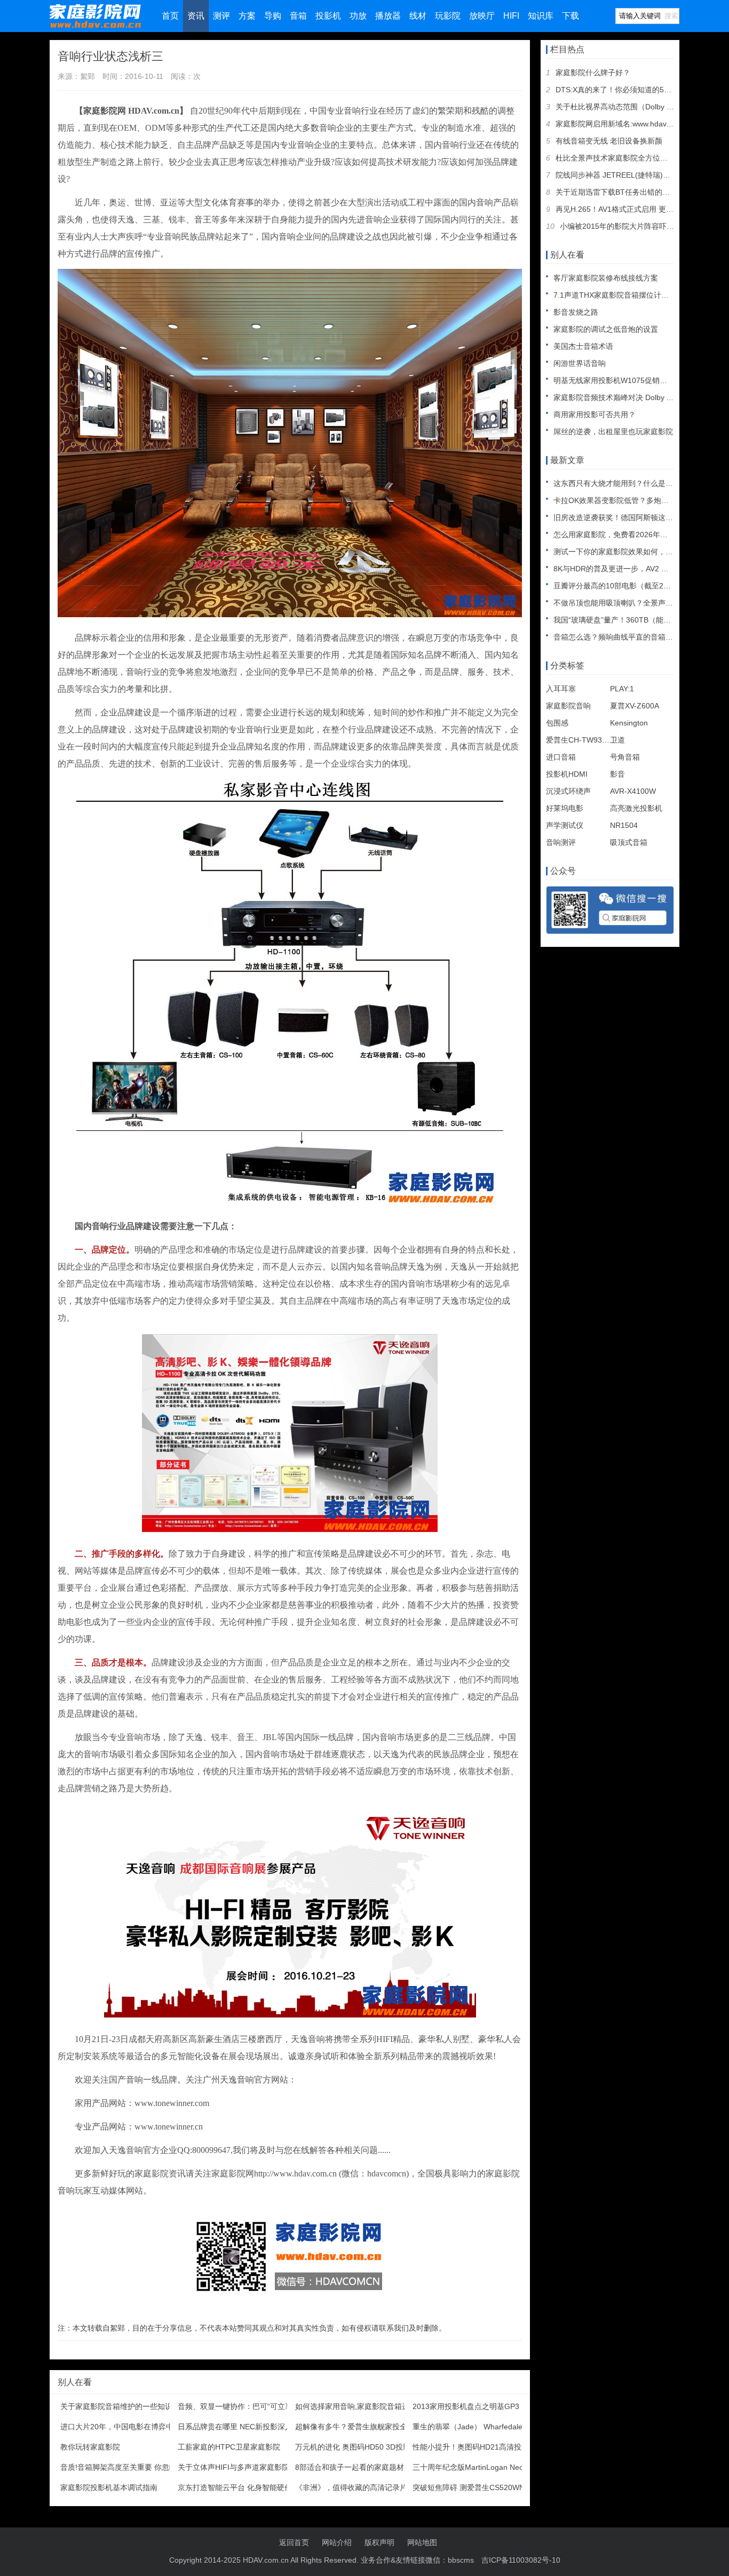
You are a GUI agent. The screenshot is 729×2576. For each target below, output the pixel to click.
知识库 (541, 16)
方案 (247, 16)
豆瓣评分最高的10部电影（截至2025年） (622, 586)
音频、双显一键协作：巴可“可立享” (236, 2406)
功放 (358, 16)
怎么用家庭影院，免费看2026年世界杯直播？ (629, 535)
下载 (570, 16)
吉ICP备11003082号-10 (521, 2560)
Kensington (629, 723)
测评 (221, 16)
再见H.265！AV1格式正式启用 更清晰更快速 (629, 209)
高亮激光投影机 (636, 808)
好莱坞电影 (565, 808)
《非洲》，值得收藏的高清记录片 (351, 2487)
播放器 (388, 16)
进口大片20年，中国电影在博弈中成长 (124, 2427)
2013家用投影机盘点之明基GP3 (466, 2406)
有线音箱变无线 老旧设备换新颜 (609, 141)
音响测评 (561, 842)
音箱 (298, 16)
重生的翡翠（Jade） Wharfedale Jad (475, 2427)
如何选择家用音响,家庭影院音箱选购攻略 (363, 2406)
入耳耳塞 (561, 689)
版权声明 (379, 2542)
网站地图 (422, 2542)
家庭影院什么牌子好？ (593, 73)
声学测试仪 (565, 825)
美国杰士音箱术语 (583, 346)
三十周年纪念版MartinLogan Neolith (473, 2467)
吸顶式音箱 (629, 842)
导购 (273, 16)
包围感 (557, 723)
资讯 (196, 16)
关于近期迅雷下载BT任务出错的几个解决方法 (631, 192)
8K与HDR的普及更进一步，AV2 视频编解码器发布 (637, 569)
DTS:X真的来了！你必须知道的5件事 (617, 90)
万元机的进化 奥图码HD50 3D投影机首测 (364, 2447)
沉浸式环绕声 (568, 791)
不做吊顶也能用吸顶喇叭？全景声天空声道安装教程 (639, 603)
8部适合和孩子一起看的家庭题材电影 (357, 2467)
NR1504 (624, 825)
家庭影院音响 (568, 706)
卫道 (617, 740)
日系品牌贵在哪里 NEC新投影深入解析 (243, 2427)
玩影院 (448, 16)
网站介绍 (337, 2542)
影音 (617, 774)
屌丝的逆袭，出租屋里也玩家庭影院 (613, 432)
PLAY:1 (622, 689)
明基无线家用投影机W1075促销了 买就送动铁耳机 (637, 380)
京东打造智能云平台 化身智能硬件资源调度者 (253, 2487)
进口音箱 (561, 757)
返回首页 (294, 2542)
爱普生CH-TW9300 (578, 740)
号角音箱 (625, 757)
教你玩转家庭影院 (90, 2447)
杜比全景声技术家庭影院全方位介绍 (615, 158)
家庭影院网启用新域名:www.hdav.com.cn (624, 124)
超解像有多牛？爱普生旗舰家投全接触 (359, 2427)
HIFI (511, 16)
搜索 (671, 16)
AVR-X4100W (633, 791)
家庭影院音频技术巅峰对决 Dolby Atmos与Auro (632, 397)
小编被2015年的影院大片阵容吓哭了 (621, 226)
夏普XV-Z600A (635, 706)
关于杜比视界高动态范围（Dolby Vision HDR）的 (638, 107)
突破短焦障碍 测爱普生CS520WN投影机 (480, 2487)
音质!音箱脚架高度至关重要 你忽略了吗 (126, 2467)
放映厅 (482, 16)
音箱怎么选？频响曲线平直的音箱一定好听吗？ (632, 637)
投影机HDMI (567, 774)
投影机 (328, 16)
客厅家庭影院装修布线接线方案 (606, 278)
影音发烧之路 (576, 312)
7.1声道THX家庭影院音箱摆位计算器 (615, 295)
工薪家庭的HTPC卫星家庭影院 (229, 2447)
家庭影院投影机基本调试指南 (109, 2487)
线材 (418, 16)
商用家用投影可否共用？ (595, 414)
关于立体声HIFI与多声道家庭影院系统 (241, 2467)
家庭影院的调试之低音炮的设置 (606, 329)
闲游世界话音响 (580, 363)
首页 (170, 16)
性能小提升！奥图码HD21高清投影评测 (478, 2447)
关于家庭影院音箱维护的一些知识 (116, 2406)
